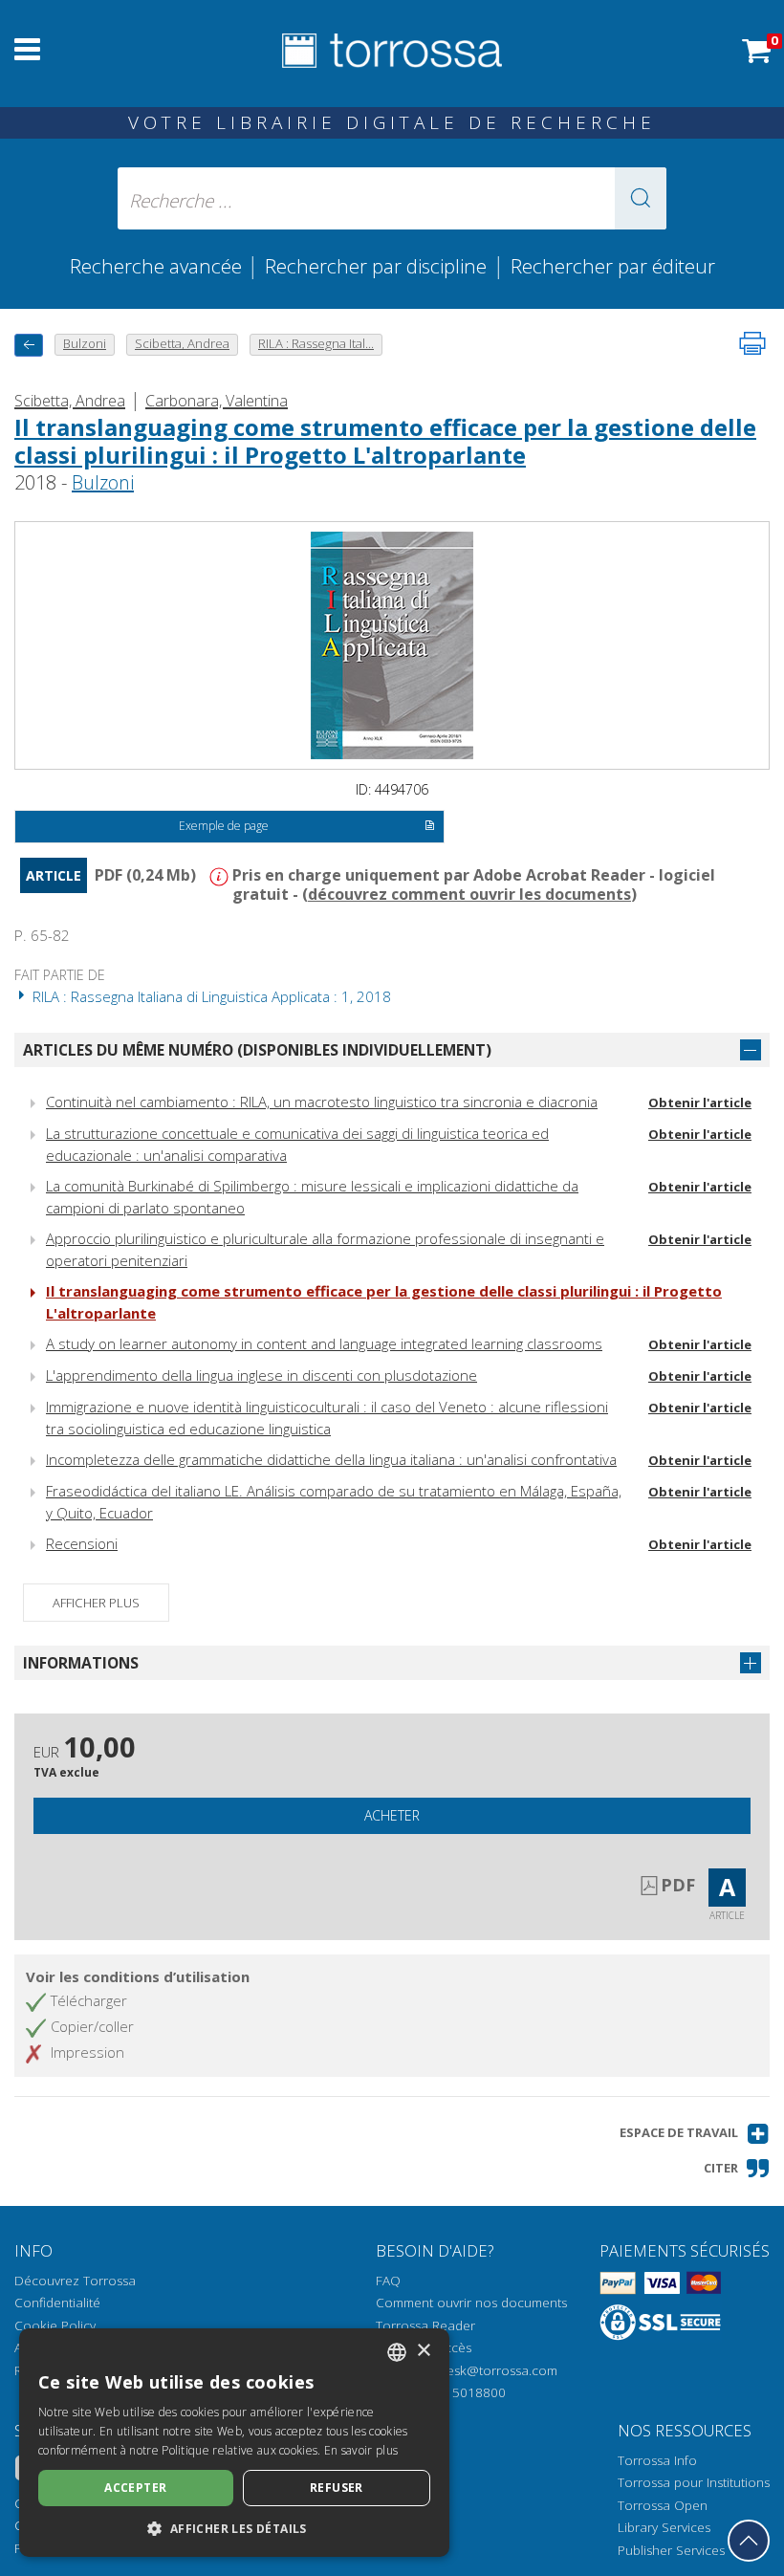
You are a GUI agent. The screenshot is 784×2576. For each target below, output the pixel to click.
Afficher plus (96, 1603)
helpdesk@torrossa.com (485, 2370)
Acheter (392, 1815)
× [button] (423, 2351)
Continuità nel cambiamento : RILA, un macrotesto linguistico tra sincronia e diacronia (322, 1102)
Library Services (664, 2527)
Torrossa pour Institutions (694, 2482)
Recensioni (82, 1543)
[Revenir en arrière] (29, 345)
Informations (81, 1663)
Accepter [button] (135, 2488)
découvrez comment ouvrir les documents (469, 894)
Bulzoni (103, 482)
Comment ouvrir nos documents (471, 2303)
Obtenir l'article (700, 1102)
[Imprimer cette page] (752, 343)
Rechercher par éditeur (613, 266)
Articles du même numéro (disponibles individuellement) (257, 1050)
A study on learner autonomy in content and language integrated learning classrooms (324, 1343)
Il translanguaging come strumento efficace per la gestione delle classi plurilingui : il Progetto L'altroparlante (385, 441)
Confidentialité (57, 2303)
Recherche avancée (158, 266)
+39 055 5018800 (453, 2392)
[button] (641, 198)
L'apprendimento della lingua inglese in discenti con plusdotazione (261, 1375)
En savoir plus (361, 2450)
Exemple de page (224, 826)
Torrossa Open (663, 2505)
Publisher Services (671, 2550)
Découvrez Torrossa (75, 2281)
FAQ (388, 2281)
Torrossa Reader (425, 2325)
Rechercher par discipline (376, 266)
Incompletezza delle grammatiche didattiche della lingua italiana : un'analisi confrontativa (331, 1459)
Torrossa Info (657, 2460)
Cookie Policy (55, 2325)
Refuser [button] (337, 2488)
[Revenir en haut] (749, 2541)
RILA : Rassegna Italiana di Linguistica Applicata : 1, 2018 (210, 996)
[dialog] (234, 2443)
